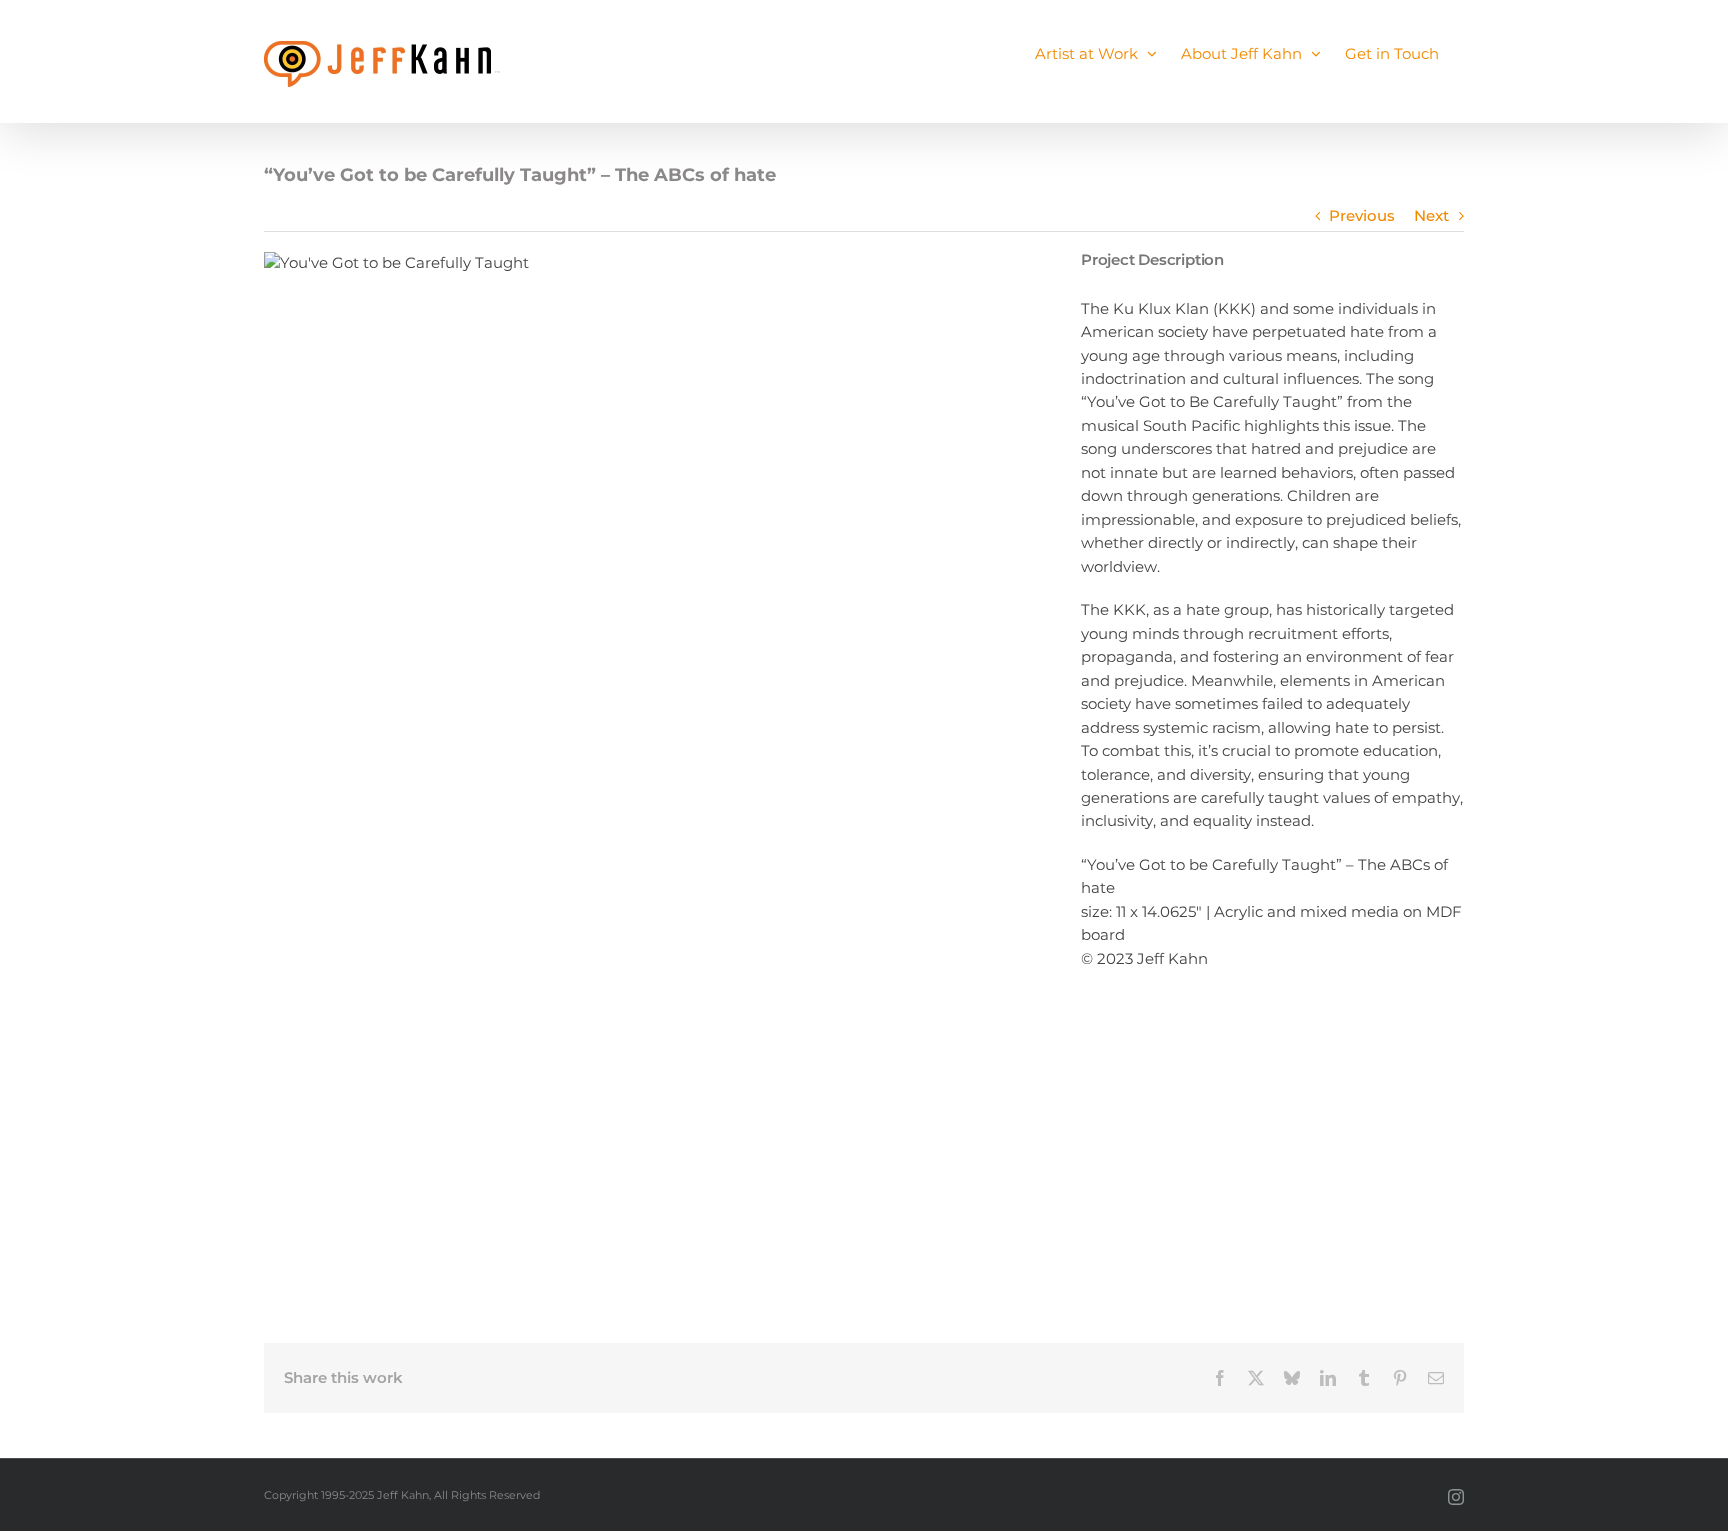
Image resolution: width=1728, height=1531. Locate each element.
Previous (1362, 216)
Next (1431, 216)
